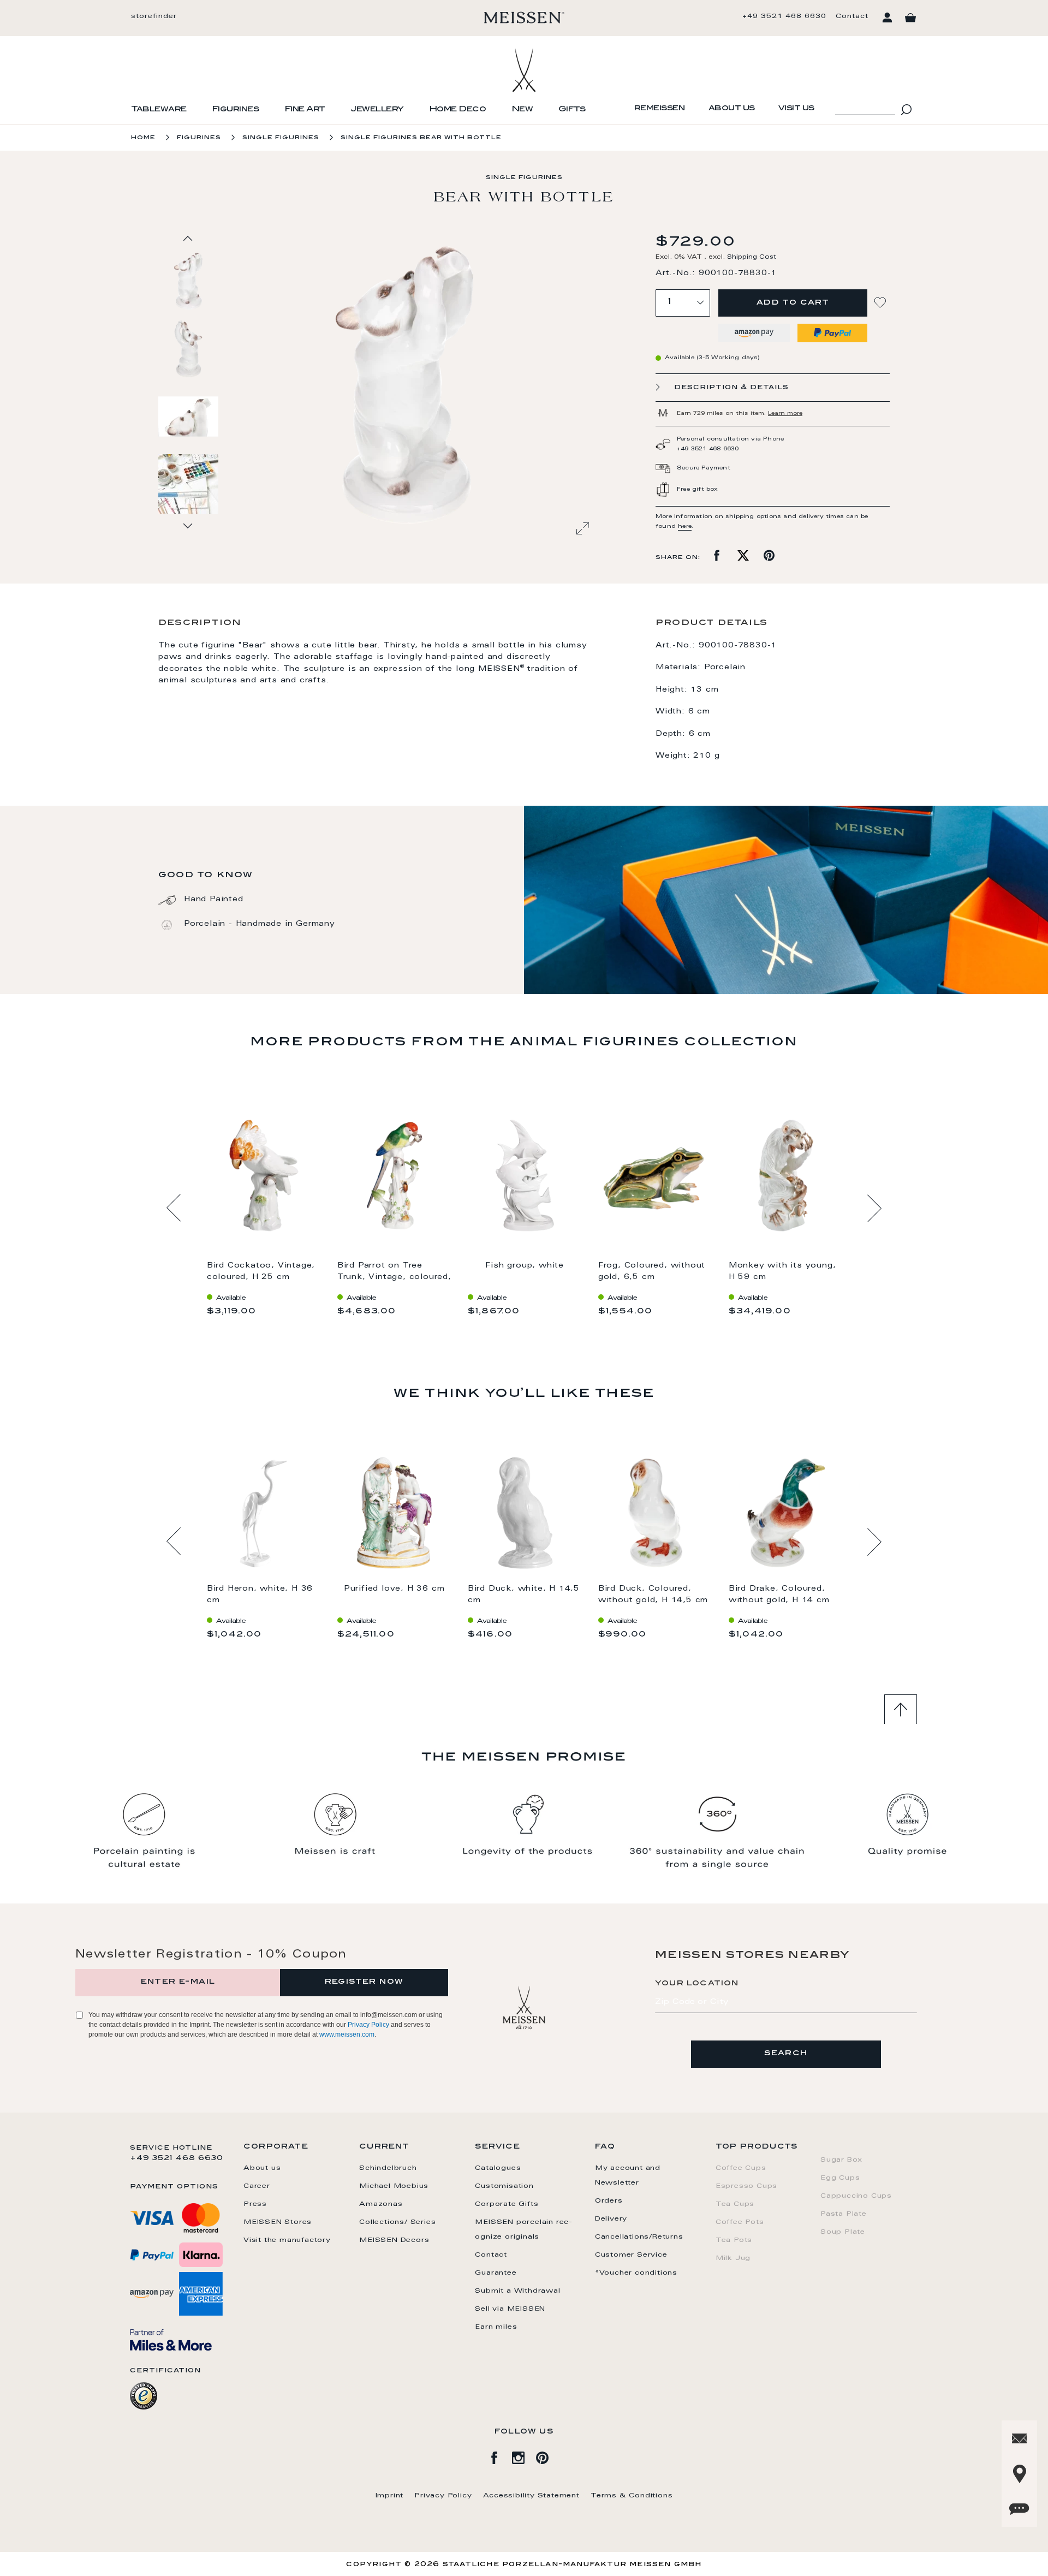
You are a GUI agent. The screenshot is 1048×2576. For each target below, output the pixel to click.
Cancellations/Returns (639, 2237)
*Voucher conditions (636, 2273)
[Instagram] (524, 2456)
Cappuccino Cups (856, 2196)
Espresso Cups (746, 2186)
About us (732, 109)
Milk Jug (733, 2258)
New (522, 110)
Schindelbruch (388, 2168)
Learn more (785, 414)
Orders (609, 2201)
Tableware (159, 110)
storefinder (154, 16)
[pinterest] (548, 2456)
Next (874, 1208)
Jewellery (377, 110)
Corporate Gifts (507, 2204)
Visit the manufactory (287, 2240)
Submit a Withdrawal (517, 2291)
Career (257, 2186)
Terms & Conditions (632, 2496)
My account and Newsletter (628, 2176)
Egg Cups (840, 2178)
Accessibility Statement (531, 2496)
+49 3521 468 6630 (784, 16)
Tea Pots (734, 2240)
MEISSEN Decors (394, 2240)
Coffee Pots (740, 2222)
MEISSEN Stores (278, 2222)
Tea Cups (735, 2204)
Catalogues (498, 2168)
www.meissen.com (347, 2034)
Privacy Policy (368, 2025)
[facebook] (500, 2456)
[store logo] (524, 17)
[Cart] (910, 18)
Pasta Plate (844, 2214)
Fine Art (305, 110)
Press (255, 2204)
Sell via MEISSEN (510, 2309)
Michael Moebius (394, 2186)
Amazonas (381, 2204)
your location (697, 1984)
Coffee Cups (741, 2168)
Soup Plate (843, 2232)
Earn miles (496, 2327)
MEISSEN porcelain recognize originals (523, 2230)
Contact (852, 16)
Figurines (236, 110)
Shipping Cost (752, 257)
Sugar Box (841, 2160)
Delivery (611, 2219)
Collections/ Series (397, 2222)
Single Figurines (281, 138)
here (685, 527)
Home (143, 138)
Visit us (796, 109)
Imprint (390, 2496)
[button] (189, 348)
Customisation (504, 2186)
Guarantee (496, 2273)
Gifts (572, 110)
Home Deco (458, 110)
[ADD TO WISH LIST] (882, 303)
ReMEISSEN (660, 109)
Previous (174, 1208)
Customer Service (631, 2255)
